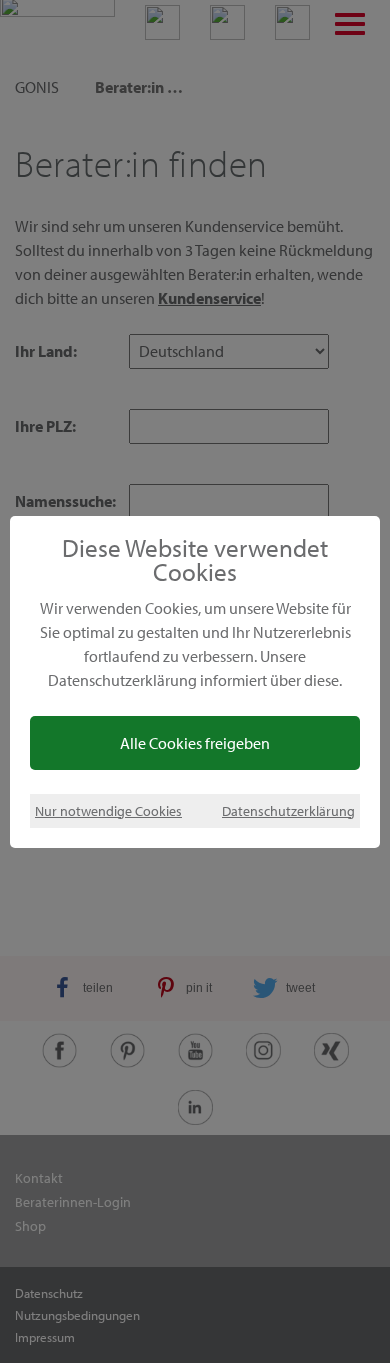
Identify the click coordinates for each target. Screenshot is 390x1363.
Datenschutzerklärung (288, 810)
